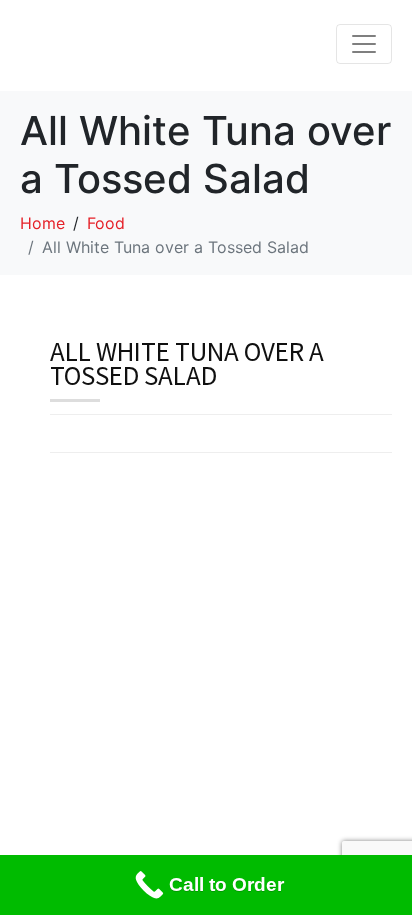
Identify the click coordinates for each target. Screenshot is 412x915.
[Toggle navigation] (364, 44)
